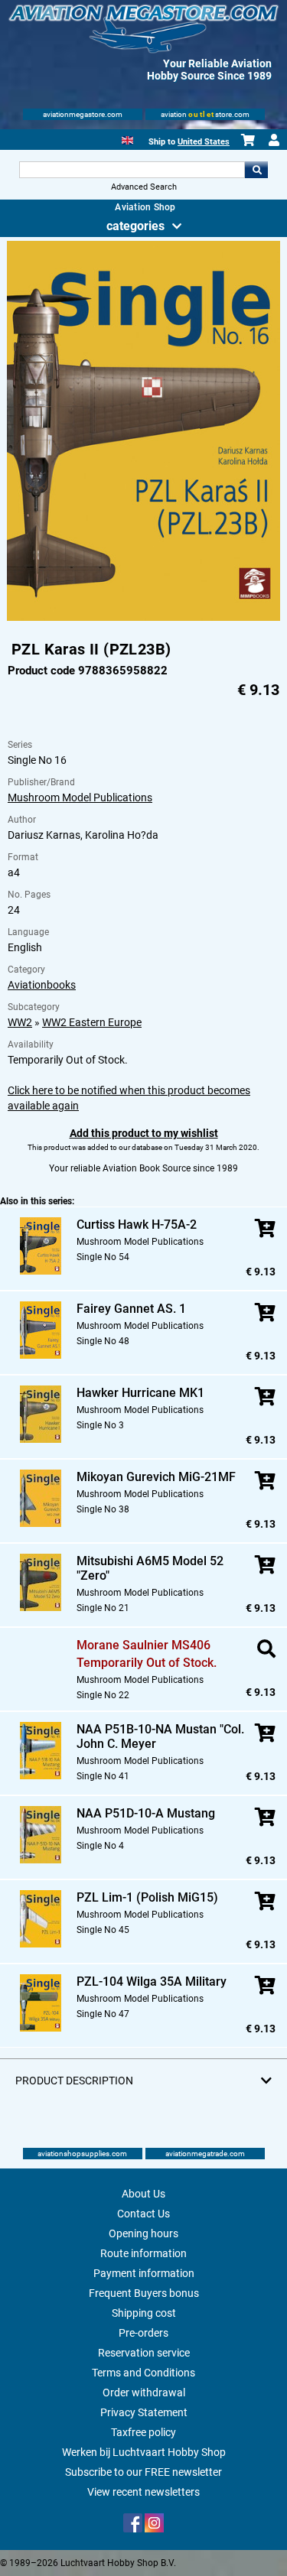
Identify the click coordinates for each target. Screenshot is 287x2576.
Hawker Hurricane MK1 (140, 1393)
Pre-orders (143, 2333)
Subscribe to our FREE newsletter (143, 2472)
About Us (143, 2194)
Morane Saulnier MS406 (143, 1645)
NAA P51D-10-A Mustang (146, 1813)
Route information (143, 2253)
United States (204, 142)
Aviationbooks (42, 985)
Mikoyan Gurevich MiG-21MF (156, 1477)
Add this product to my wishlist (144, 1133)
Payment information (144, 2273)
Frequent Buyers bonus (144, 2293)
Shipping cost (144, 2313)
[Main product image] (143, 618)
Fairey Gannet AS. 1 (131, 1309)
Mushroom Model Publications (80, 797)
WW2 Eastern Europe (92, 1022)
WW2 (20, 1022)
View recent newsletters (143, 2492)
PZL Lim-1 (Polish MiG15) (147, 1897)
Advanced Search (144, 187)
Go (256, 170)
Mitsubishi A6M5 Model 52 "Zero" (150, 1568)
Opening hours (143, 2233)
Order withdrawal (144, 2392)
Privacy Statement (144, 2412)
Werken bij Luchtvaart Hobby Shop (144, 2452)
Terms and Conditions (143, 2373)
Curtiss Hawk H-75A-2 (137, 1225)
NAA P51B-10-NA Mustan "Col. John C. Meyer (160, 1736)
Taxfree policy (143, 2432)
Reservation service (144, 2353)
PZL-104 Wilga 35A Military (152, 1982)
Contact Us (143, 2214)
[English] (127, 139)
